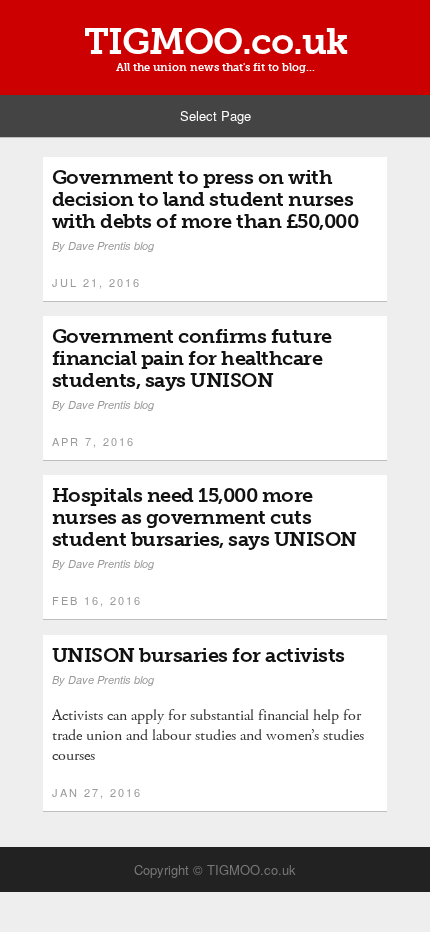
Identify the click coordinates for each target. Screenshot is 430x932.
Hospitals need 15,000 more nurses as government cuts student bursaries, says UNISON (204, 517)
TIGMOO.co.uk (215, 42)
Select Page (215, 115)
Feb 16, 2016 (97, 600)
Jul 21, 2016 (96, 282)
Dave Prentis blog (111, 245)
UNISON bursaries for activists (198, 655)
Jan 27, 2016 (97, 792)
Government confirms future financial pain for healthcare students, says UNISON (192, 358)
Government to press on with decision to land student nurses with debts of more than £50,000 (205, 199)
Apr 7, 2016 (93, 441)
